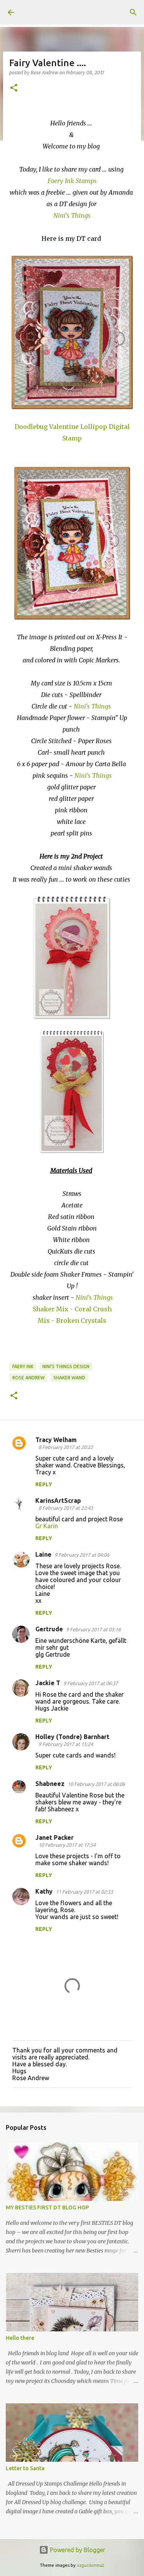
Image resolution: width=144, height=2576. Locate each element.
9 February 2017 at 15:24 (66, 1744)
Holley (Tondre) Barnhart (72, 1737)
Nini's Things (93, 706)
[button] (14, 88)
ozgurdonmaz (90, 2565)
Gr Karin (47, 1526)
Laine (43, 1554)
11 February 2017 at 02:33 (84, 1892)
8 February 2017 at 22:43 (66, 1508)
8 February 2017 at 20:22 (66, 1447)
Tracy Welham (56, 1440)
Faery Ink (23, 1366)
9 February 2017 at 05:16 (93, 1629)
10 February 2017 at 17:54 (67, 1845)
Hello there (20, 2338)
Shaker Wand (69, 1378)
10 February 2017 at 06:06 (96, 1784)
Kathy (44, 1891)
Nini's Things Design (66, 1366)
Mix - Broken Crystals (72, 1321)
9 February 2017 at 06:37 (91, 1683)
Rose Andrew (28, 1378)
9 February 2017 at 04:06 (82, 1555)
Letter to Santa (25, 2468)
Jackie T (48, 1683)
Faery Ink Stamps (72, 181)
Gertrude (49, 1629)
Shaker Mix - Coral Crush (72, 1309)
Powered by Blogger (77, 2550)
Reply (44, 1484)
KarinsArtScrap (58, 1501)
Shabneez (50, 1784)
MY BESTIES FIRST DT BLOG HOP (47, 2208)
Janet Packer (55, 1837)
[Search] (133, 12)
